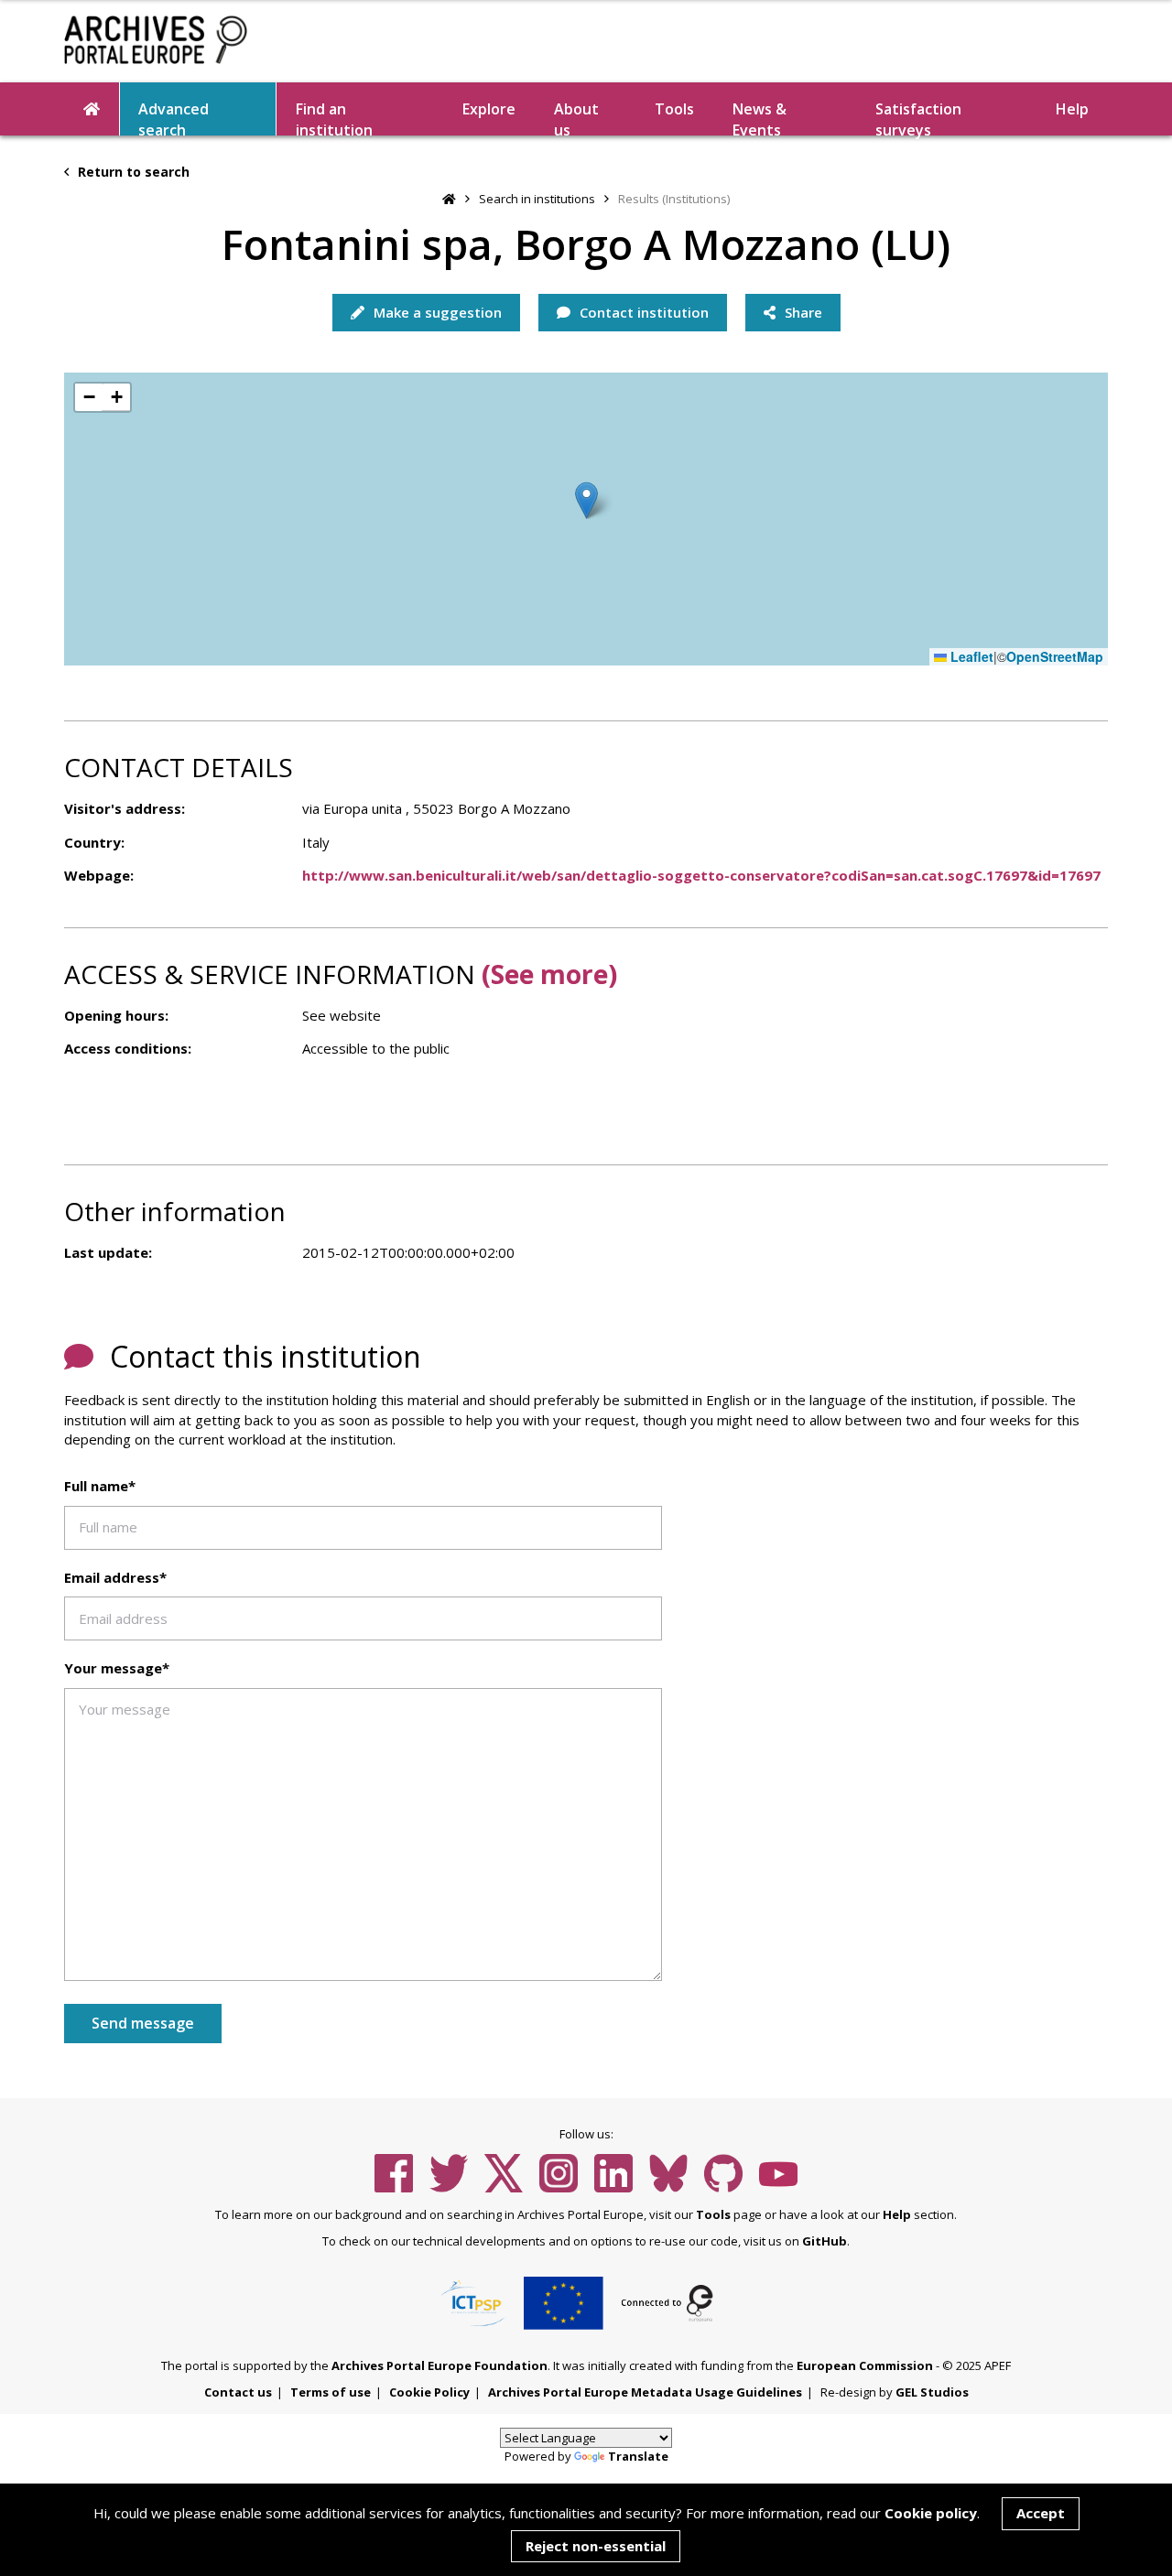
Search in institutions (537, 199)
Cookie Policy (429, 2392)
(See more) (549, 974)
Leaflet (970, 657)
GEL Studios (932, 2392)
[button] (586, 500)
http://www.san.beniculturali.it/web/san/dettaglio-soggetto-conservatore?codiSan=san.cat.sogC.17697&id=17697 (701, 875)
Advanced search (174, 117)
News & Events (760, 117)
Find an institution (334, 117)
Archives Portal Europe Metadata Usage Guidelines (645, 2392)
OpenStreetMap (1055, 657)
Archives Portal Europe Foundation (439, 2365)
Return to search (132, 172)
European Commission (865, 2365)
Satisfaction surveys (918, 117)
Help (897, 2214)
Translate (638, 2456)
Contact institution (642, 312)
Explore (489, 109)
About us (576, 117)
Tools (674, 109)
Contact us (238, 2392)
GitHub (825, 2241)
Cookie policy (931, 2513)
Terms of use (331, 2392)
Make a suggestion (436, 312)
